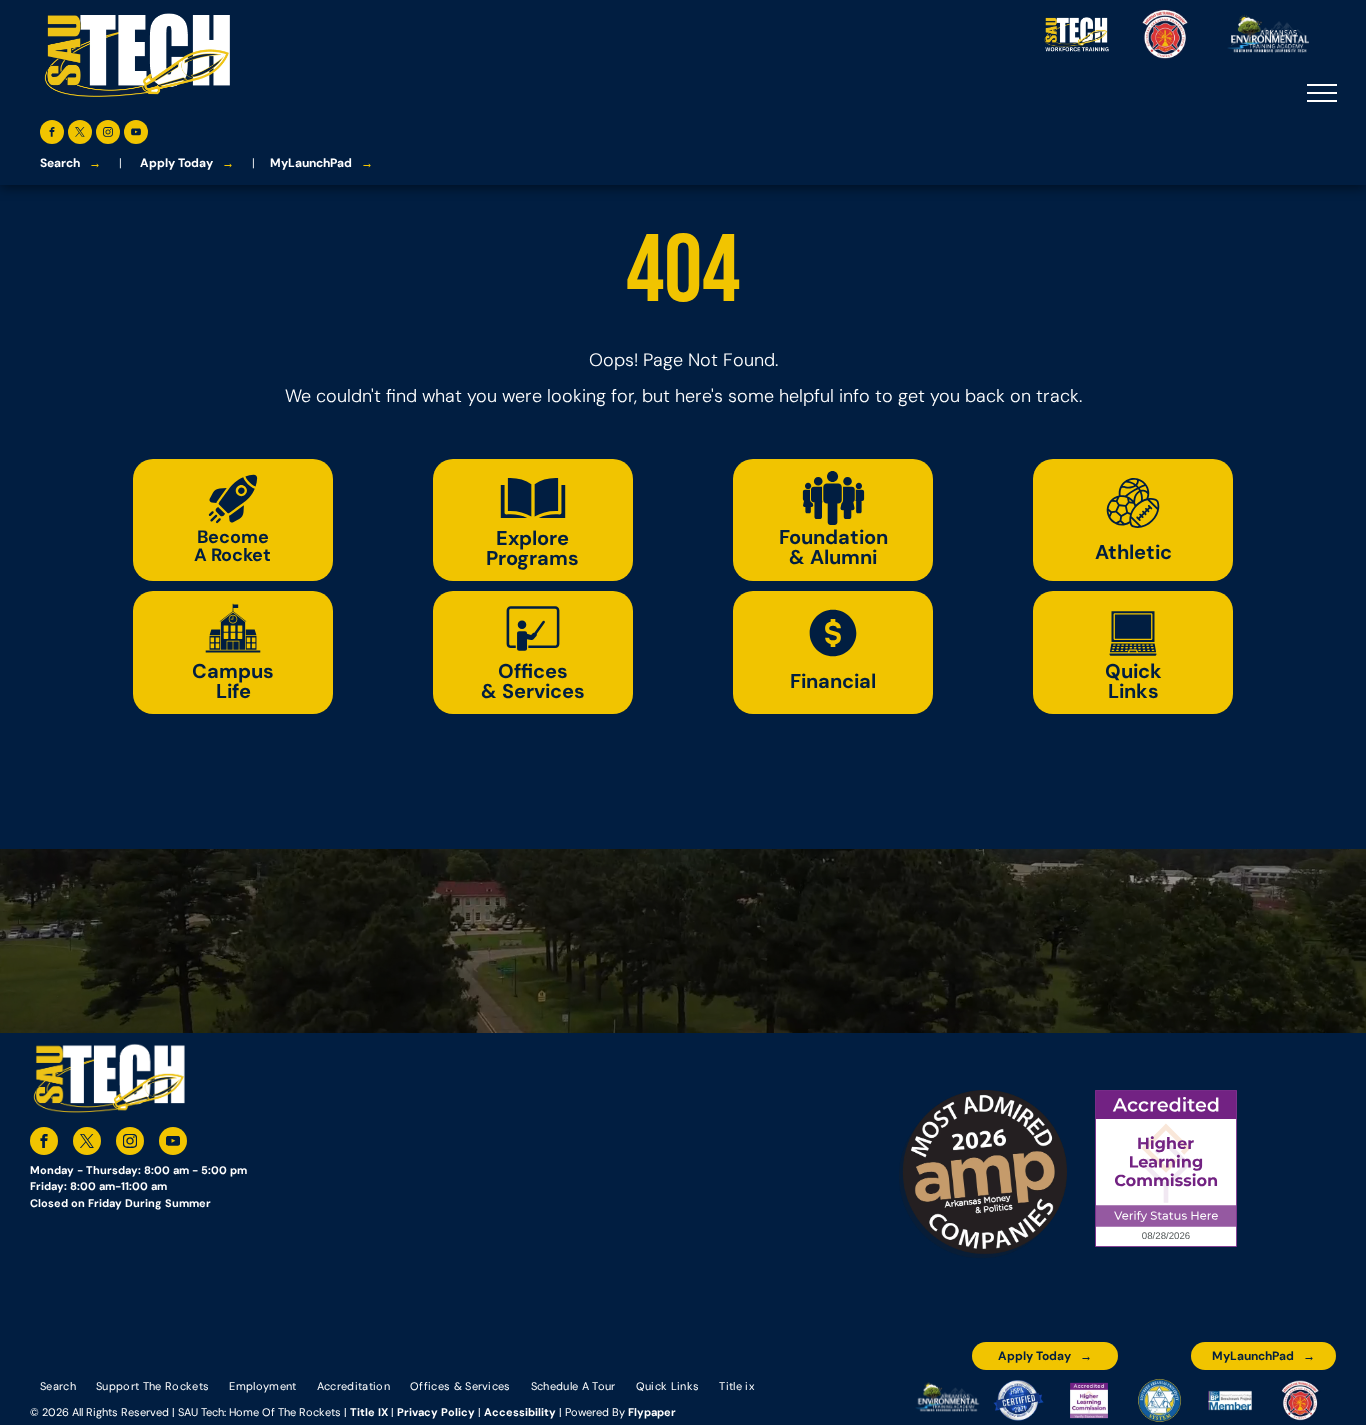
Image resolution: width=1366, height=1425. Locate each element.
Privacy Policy (436, 1412)
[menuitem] (58, 1385)
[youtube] (136, 134)
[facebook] (52, 134)
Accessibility (520, 1412)
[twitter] (80, 134)
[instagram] (108, 134)
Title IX (369, 1412)
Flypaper (652, 1412)
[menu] (1322, 93)
